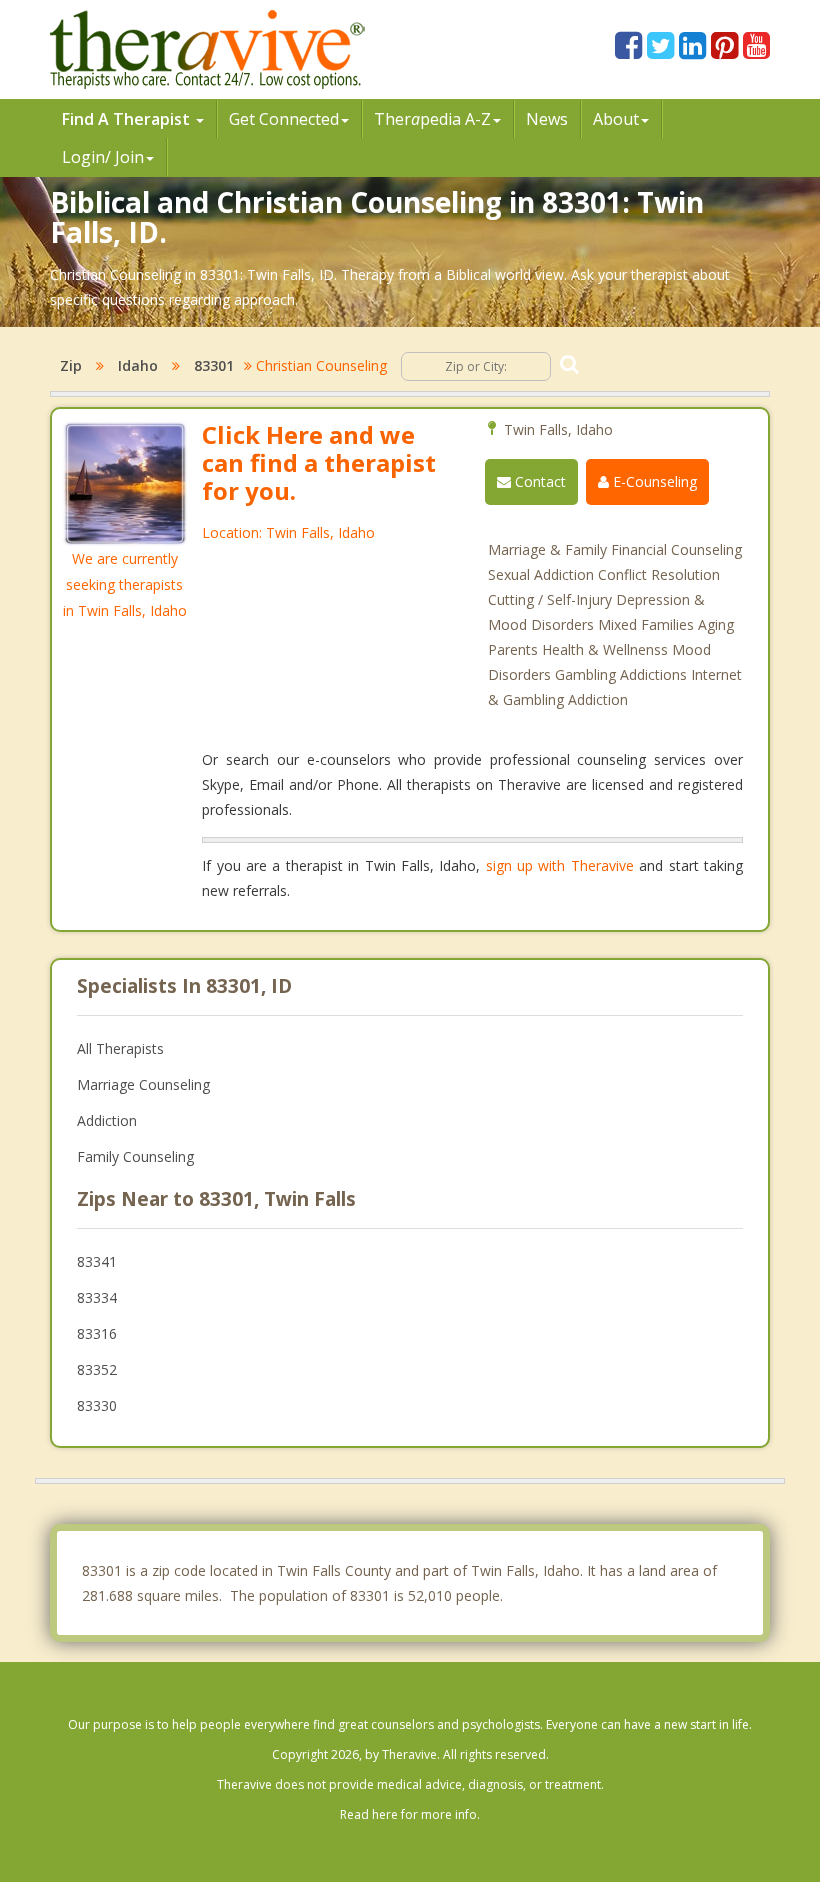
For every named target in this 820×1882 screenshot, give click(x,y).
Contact (538, 481)
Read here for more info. (410, 1814)
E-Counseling (653, 481)
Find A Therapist (128, 119)
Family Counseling (135, 1156)
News (547, 119)
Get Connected (284, 119)
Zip (71, 365)
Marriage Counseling (143, 1084)
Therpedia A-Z (432, 119)
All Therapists (120, 1048)
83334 (97, 1297)
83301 (214, 365)
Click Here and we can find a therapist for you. (319, 462)
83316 (97, 1333)
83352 (97, 1369)
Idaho (138, 365)
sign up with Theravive (560, 865)
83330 (97, 1405)
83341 (97, 1261)
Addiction (107, 1120)
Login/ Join (103, 157)
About (616, 119)
